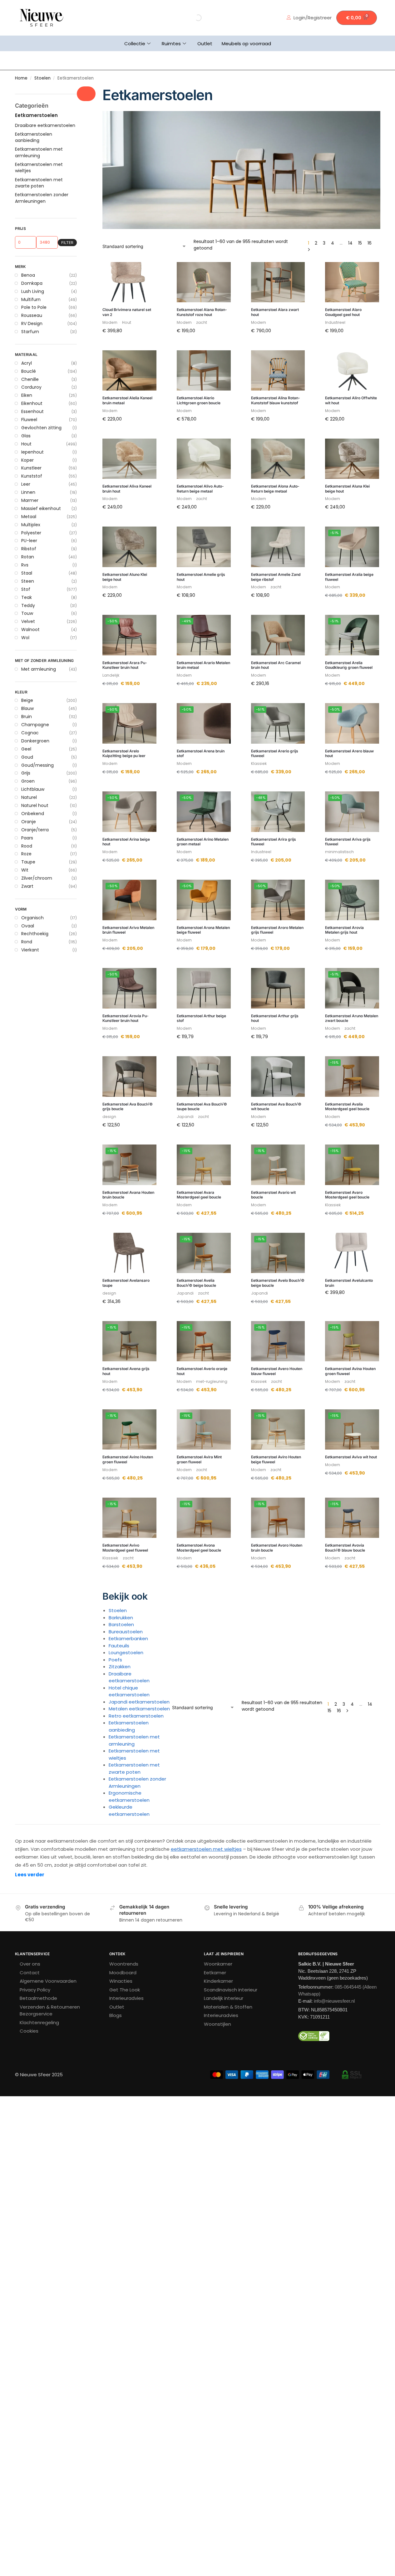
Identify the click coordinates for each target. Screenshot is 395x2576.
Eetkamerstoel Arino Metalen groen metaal (203, 842)
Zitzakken (120, 1667)
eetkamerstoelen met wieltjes (206, 1849)
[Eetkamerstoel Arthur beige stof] (204, 988)
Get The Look (125, 1990)
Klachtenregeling (39, 2022)
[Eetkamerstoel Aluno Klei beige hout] (129, 547)
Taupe (28, 862)
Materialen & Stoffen (228, 2007)
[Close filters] (86, 94)
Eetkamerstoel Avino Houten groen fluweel (128, 1459)
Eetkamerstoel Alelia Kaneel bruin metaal (127, 400)
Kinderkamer (218, 1981)
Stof (26, 589)
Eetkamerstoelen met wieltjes (39, 168)
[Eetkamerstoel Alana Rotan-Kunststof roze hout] (204, 282)
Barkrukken (121, 1618)
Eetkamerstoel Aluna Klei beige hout (347, 489)
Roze (26, 854)
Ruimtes (171, 44)
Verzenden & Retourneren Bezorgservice (50, 2010)
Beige (27, 700)
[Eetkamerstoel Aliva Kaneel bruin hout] (129, 459)
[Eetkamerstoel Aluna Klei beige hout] (352, 459)
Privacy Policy (35, 1990)
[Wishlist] (147, 271)
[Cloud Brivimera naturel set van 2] (129, 282)
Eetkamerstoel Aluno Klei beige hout (125, 577)
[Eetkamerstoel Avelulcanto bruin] (352, 1253)
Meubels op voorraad (246, 44)
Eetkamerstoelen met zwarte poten (134, 1768)
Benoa (28, 275)
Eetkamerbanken (128, 1638)
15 (360, 243)
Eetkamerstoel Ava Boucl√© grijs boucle (128, 1107)
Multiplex (31, 525)
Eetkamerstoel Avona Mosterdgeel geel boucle (199, 1548)
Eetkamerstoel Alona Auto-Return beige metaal (275, 489)
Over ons (30, 1964)
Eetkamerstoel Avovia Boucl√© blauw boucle (345, 1548)
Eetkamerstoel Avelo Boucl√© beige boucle (278, 1283)
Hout (26, 444)
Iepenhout (32, 452)
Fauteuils (119, 1646)
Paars (27, 838)
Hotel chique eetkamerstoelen (129, 1691)
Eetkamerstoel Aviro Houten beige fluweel (276, 1459)
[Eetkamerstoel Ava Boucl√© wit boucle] (278, 1077)
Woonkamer (218, 1964)
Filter (67, 243)
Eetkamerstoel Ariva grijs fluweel (348, 842)
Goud (27, 757)
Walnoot (30, 629)
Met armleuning (39, 669)
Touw (27, 613)
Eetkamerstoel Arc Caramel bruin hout (276, 665)
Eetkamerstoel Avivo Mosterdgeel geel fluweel (125, 1548)
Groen (28, 781)
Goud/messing (37, 765)
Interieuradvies (126, 1998)
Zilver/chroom (37, 878)
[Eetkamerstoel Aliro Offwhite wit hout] (352, 371)
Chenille (30, 379)
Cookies (29, 2031)
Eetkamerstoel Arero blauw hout (349, 753)
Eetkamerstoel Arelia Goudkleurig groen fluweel (349, 665)
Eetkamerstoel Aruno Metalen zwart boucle (352, 1018)
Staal (27, 573)
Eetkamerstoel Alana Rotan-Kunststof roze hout (202, 312)
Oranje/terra (35, 830)
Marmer (30, 500)
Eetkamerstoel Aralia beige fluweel (349, 577)
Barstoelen (121, 1624)
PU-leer (29, 541)
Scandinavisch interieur (231, 1990)
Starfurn (30, 332)
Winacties (121, 1981)
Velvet (28, 621)
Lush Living (33, 291)
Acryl (27, 363)
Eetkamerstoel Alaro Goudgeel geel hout (343, 312)
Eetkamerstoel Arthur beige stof (201, 1018)
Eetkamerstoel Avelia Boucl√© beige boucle (196, 1283)
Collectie (135, 44)
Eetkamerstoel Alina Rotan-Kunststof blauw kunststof (276, 400)
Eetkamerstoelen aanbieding (129, 1726)
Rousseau (32, 315)
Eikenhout (32, 403)
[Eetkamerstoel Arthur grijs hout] (278, 988)
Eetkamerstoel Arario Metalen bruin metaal (203, 665)
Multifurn (31, 299)
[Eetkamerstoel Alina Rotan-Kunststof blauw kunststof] (278, 371)
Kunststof (32, 476)
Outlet (205, 44)
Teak (27, 597)
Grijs (26, 773)
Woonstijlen (217, 2024)
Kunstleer (31, 468)
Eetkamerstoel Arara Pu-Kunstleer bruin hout (125, 665)
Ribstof (29, 549)
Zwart (27, 886)
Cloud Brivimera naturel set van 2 (127, 312)
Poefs (115, 1660)
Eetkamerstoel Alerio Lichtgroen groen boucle (199, 400)
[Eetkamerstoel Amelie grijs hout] (204, 547)
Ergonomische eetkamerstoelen (129, 1796)
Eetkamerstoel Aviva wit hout (351, 1457)
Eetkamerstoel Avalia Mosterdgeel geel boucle (347, 1107)
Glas (26, 436)
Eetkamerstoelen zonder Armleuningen (137, 1782)
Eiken (27, 395)
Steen (28, 581)
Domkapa (32, 283)
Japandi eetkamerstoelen (139, 1702)
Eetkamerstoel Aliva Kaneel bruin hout (127, 489)
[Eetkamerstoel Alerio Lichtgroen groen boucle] (204, 371)
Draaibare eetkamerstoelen (129, 1677)
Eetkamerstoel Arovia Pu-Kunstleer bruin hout (126, 1018)
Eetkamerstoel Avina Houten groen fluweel (350, 1371)
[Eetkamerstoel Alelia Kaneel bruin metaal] (129, 371)
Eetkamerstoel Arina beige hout (126, 842)
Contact (30, 1973)
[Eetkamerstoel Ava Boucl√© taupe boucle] (204, 1077)
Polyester (31, 533)
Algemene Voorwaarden (48, 1981)
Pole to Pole (34, 307)
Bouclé (29, 371)
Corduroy (31, 387)
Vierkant (30, 950)
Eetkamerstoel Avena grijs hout (126, 1371)
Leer (26, 484)
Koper (27, 460)
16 (370, 243)
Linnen (28, 492)
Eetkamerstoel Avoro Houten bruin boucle (277, 1548)
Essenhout (32, 411)
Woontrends (124, 1964)
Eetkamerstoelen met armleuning (134, 1740)
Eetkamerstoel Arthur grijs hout (275, 1018)
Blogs (116, 2015)
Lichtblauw (33, 789)
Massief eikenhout (41, 508)
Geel (26, 749)
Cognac (30, 733)
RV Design (32, 323)
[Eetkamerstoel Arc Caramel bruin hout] (278, 635)
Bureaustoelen (126, 1632)
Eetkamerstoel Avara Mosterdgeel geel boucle (199, 1195)
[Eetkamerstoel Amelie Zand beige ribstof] (278, 547)
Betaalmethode (38, 1998)
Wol (25, 638)
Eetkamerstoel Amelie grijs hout (201, 577)
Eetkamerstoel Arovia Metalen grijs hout (344, 930)
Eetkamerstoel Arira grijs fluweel (274, 842)
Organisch (32, 918)
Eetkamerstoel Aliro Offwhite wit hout (351, 400)
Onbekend (33, 814)
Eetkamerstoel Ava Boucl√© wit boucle (276, 1107)
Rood (27, 846)
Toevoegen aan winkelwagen (129, 346)
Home (21, 78)
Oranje (29, 822)
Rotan (28, 557)
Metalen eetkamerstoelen (139, 1709)
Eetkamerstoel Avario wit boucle (273, 1195)
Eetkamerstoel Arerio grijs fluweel (275, 753)
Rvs (25, 565)
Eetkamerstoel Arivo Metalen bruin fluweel (128, 930)
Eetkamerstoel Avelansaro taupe (126, 1283)
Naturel (29, 797)
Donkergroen (35, 741)
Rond (27, 942)
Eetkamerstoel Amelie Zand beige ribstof (276, 577)
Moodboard (123, 1973)
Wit (25, 870)
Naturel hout (35, 805)
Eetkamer (215, 1973)
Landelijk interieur (224, 1998)
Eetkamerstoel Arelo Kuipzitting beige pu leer (124, 753)
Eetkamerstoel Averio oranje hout (202, 1371)
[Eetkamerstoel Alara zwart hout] (278, 282)
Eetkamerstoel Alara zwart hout (275, 312)
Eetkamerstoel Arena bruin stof (201, 753)
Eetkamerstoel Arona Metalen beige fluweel (203, 930)
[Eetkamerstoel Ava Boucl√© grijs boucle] (129, 1077)
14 (350, 243)
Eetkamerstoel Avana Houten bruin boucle (128, 1195)
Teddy (28, 605)
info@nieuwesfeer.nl (334, 2001)
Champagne (35, 725)
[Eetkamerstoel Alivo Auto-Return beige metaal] (204, 459)
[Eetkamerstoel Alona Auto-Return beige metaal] (278, 459)
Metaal (29, 517)
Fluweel (29, 420)
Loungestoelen (126, 1653)
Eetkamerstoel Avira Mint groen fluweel (199, 1459)
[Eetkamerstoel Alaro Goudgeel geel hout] (352, 282)
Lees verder (30, 1875)
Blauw (27, 708)
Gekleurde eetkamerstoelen (129, 1810)
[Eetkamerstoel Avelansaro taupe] (129, 1253)
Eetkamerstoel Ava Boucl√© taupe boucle (202, 1107)
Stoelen (42, 78)
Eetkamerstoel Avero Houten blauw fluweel (277, 1371)
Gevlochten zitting (41, 428)
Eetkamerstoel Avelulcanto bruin (349, 1283)
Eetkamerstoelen (36, 115)
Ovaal (28, 926)
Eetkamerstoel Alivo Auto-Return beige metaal (200, 489)
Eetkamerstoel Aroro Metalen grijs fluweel (277, 930)
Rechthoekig (35, 934)
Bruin (27, 717)
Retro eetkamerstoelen (136, 1716)
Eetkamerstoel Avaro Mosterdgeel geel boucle (347, 1195)
